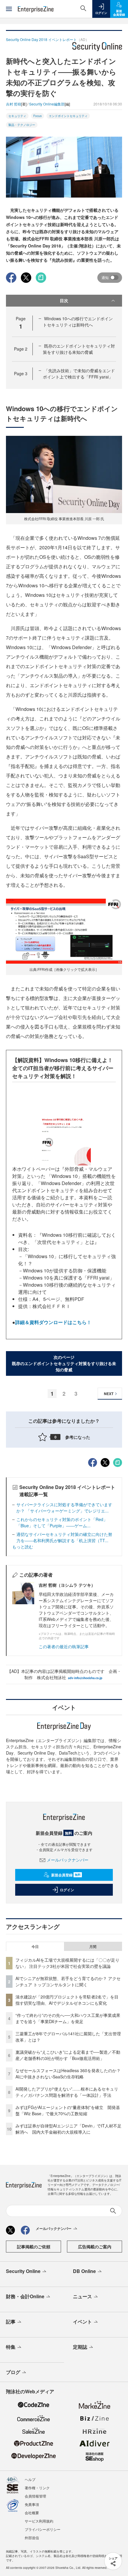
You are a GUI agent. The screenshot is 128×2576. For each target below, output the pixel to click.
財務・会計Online (25, 2296)
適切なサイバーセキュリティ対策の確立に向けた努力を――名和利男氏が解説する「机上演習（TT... (64, 1537)
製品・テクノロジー (22, 125)
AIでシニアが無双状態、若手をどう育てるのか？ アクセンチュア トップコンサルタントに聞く (68, 1981)
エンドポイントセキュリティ (68, 116)
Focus (38, 116)
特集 (11, 2347)
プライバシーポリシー (43, 2529)
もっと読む (23, 1547)
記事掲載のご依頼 (34, 2247)
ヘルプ (30, 2479)
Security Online (23, 2271)
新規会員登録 (66, 1875)
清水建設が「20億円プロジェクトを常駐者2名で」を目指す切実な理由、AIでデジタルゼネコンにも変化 (67, 2000)
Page (21, 349)
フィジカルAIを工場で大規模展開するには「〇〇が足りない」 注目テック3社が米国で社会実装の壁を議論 (67, 1963)
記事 (11, 2322)
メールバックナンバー (68, 1860)
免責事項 (32, 2504)
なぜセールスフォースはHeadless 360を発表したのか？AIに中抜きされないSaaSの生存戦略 (68, 2073)
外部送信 (32, 2538)
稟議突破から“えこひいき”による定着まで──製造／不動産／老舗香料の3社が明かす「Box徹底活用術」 (68, 2055)
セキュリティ (17, 116)
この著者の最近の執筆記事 (64, 1646)
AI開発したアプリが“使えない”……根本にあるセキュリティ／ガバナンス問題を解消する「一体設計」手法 (67, 2092)
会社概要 (32, 2513)
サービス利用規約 (39, 2521)
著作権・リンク (37, 2488)
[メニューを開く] (9, 9)
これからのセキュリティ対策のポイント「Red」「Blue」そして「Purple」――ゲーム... (62, 1522)
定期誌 (80, 2347)
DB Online (84, 2271)
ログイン (67, 1890)
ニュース (82, 2296)
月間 (93, 1946)
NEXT (109, 1394)
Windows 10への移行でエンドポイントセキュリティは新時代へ (78, 322)
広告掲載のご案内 (95, 2247)
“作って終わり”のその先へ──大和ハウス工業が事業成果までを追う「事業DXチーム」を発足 (68, 2018)
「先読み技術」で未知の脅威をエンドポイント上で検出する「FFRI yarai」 (79, 374)
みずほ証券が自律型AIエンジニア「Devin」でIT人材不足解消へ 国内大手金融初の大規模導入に (68, 2129)
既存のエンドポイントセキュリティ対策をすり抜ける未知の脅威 (79, 349)
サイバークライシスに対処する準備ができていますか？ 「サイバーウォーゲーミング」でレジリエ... (64, 1508)
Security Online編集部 (47, 104)
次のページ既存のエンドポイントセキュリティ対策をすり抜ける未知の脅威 (64, 1363)
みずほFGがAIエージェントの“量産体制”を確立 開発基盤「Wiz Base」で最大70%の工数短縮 (68, 2110)
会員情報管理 (35, 2496)
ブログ (13, 2372)
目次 (64, 300)
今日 (35, 1946)
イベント (82, 2322)
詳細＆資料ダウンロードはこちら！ (53, 1322)
